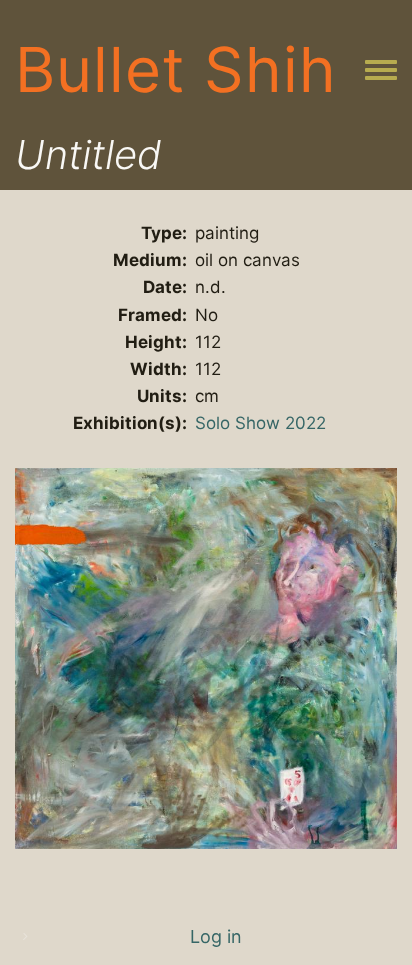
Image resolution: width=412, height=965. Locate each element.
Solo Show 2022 (260, 423)
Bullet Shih (176, 69)
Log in (216, 936)
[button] (206, 656)
